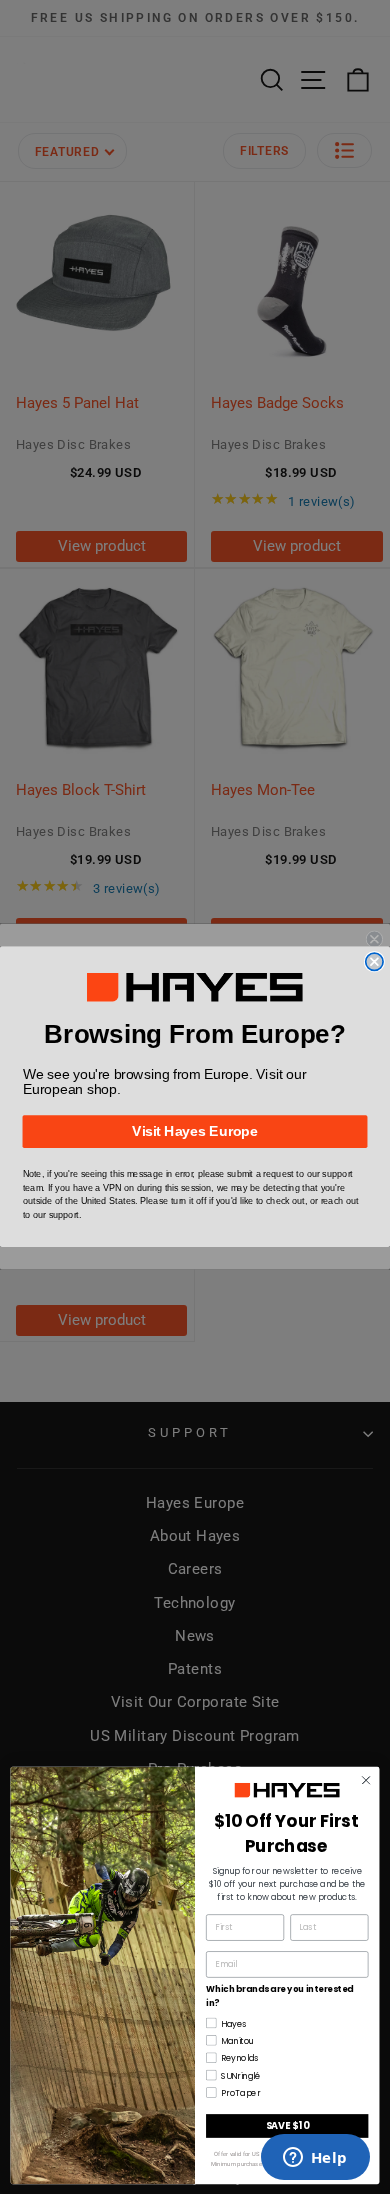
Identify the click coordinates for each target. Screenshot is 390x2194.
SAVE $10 (287, 2124)
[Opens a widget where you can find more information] (315, 2159)
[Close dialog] (374, 961)
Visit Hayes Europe (195, 1131)
